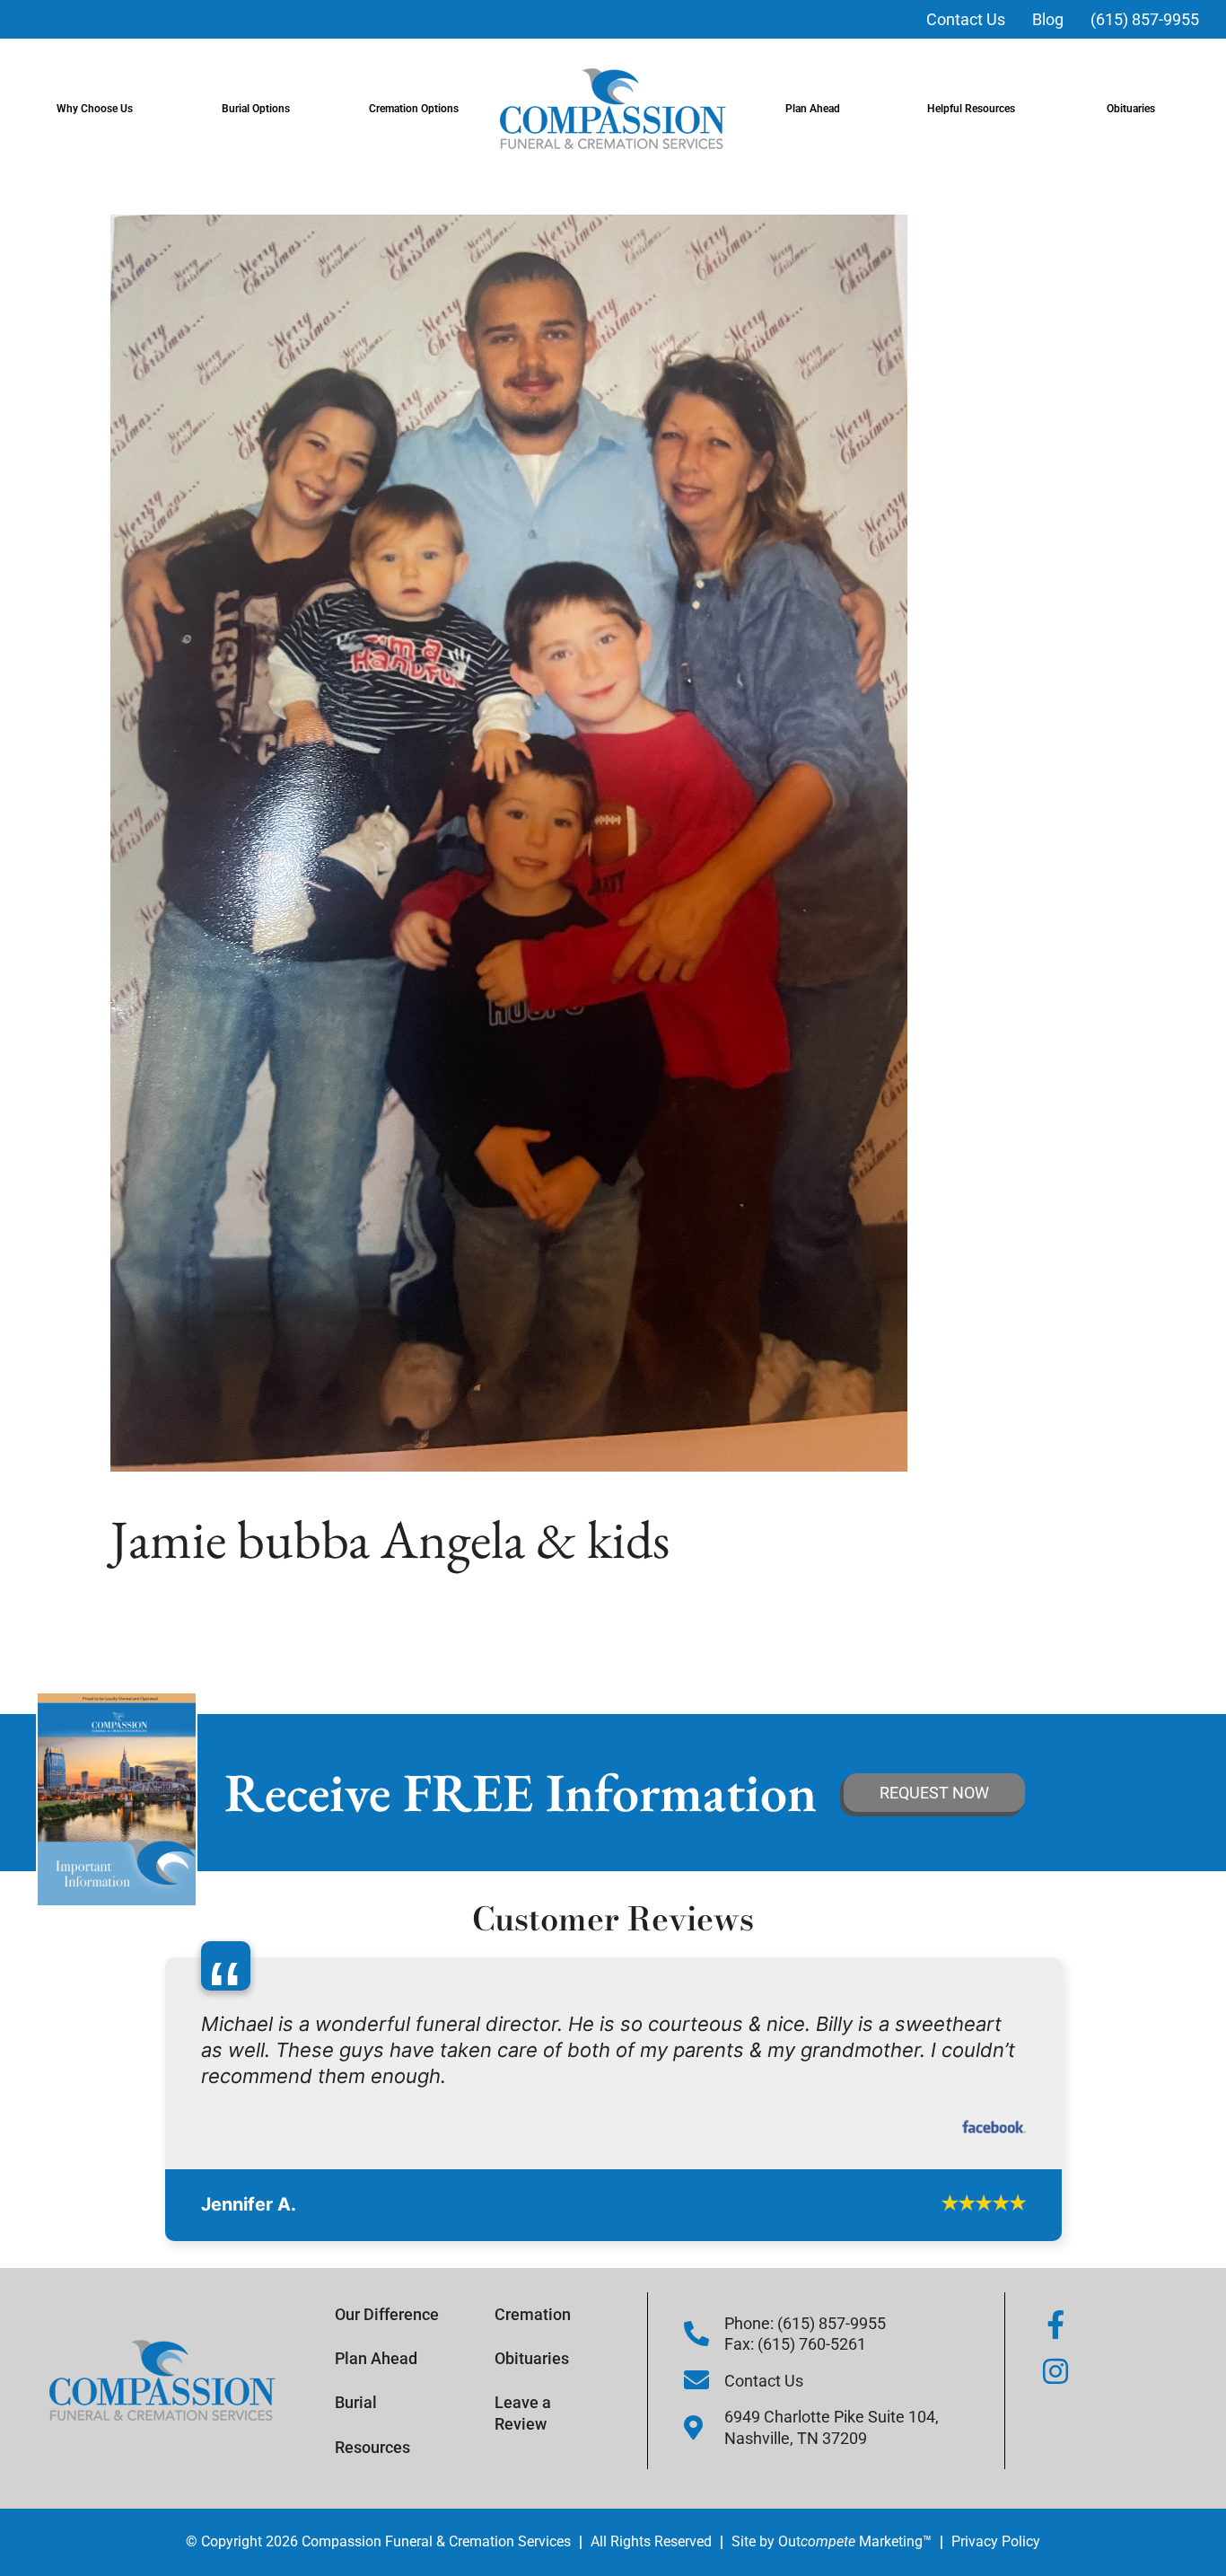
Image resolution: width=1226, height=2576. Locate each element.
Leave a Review (523, 2448)
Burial (356, 2437)
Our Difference (387, 2348)
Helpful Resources (971, 109)
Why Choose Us (95, 109)
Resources (372, 2481)
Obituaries (1131, 109)
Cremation (533, 2348)
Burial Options (256, 109)
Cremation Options (414, 109)
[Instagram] (1055, 2405)
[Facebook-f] (1055, 2359)
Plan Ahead (813, 109)
